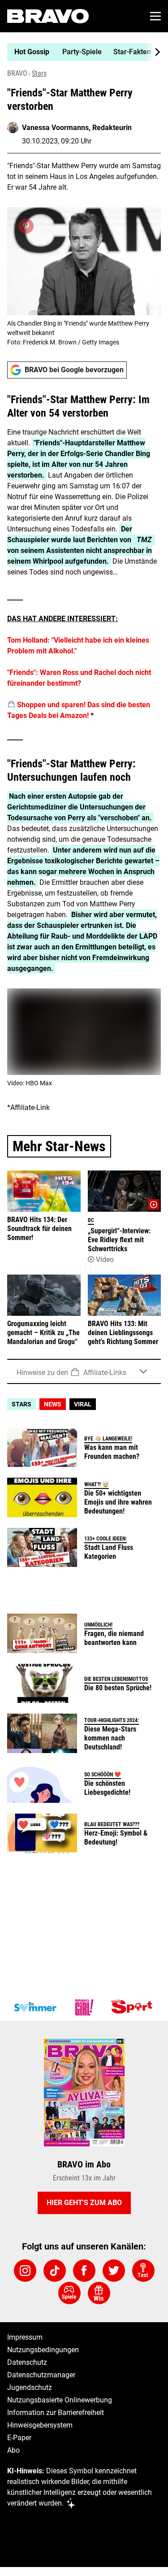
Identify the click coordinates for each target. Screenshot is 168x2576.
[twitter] (114, 2271)
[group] (80, 52)
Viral (83, 1404)
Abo (13, 2450)
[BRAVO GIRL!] (84, 2007)
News (53, 1404)
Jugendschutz (30, 2387)
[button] (84, 1371)
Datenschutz (27, 2362)
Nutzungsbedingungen (43, 2350)
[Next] (153, 52)
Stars (39, 73)
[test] (143, 2271)
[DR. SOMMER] (35, 2007)
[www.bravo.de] (48, 16)
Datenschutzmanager (41, 2375)
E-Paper (19, 2438)
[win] (99, 2293)
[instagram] (25, 2271)
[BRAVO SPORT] (134, 2007)
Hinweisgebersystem (40, 2425)
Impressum (25, 2337)
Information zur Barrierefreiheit (56, 2413)
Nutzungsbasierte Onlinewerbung (60, 2400)
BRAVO (17, 73)
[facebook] (84, 2271)
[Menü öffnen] (155, 16)
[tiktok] (55, 2271)
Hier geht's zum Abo (84, 2203)
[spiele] (69, 2293)
